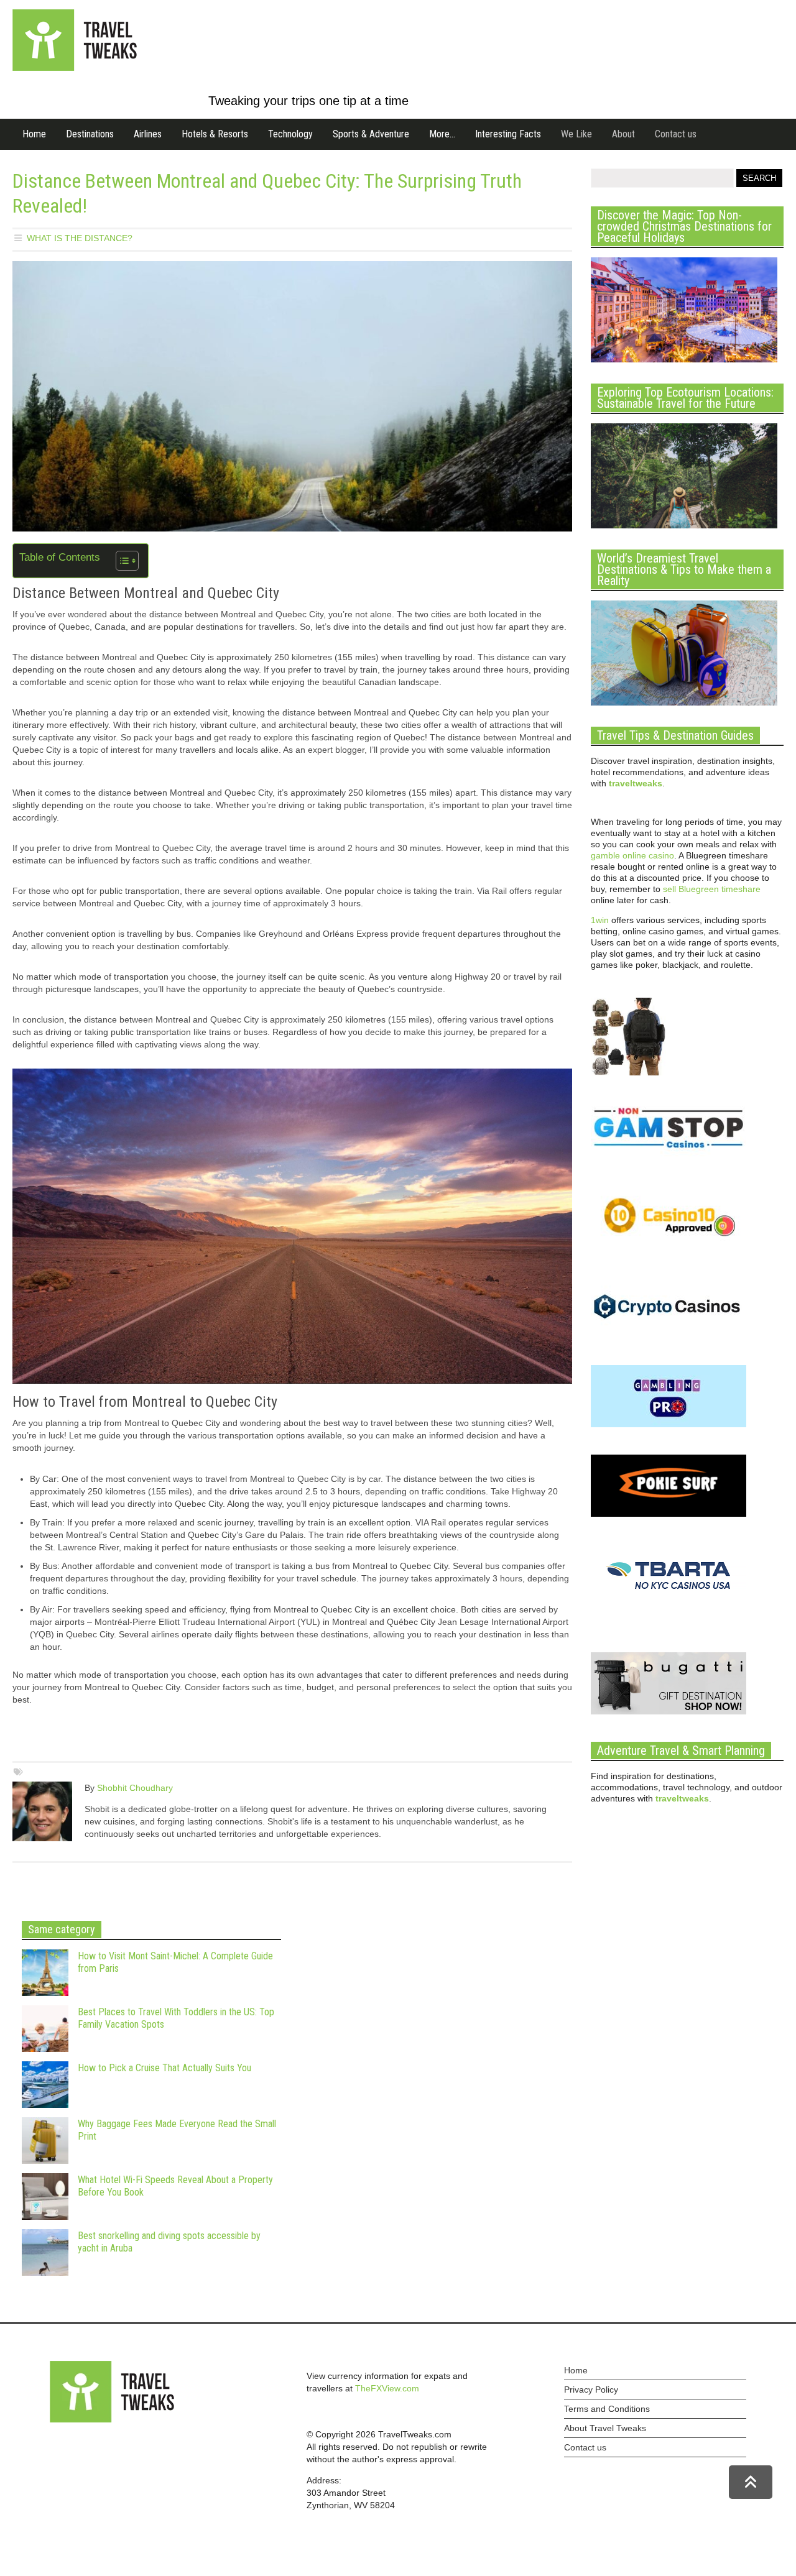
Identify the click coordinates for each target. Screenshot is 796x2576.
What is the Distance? (80, 238)
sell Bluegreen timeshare (712, 889)
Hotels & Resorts (215, 134)
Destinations (90, 134)
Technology (290, 134)
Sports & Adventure (371, 134)
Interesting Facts (508, 134)
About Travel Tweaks (605, 2428)
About (623, 134)
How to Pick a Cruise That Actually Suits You (164, 2068)
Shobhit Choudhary (135, 1788)
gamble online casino (632, 855)
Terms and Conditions (607, 2409)
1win (600, 920)
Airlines (148, 134)
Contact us (676, 134)
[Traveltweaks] (75, 68)
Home (34, 134)
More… (442, 134)
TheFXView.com (387, 2388)
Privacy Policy (591, 2390)
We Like (576, 134)
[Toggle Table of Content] (121, 561)
